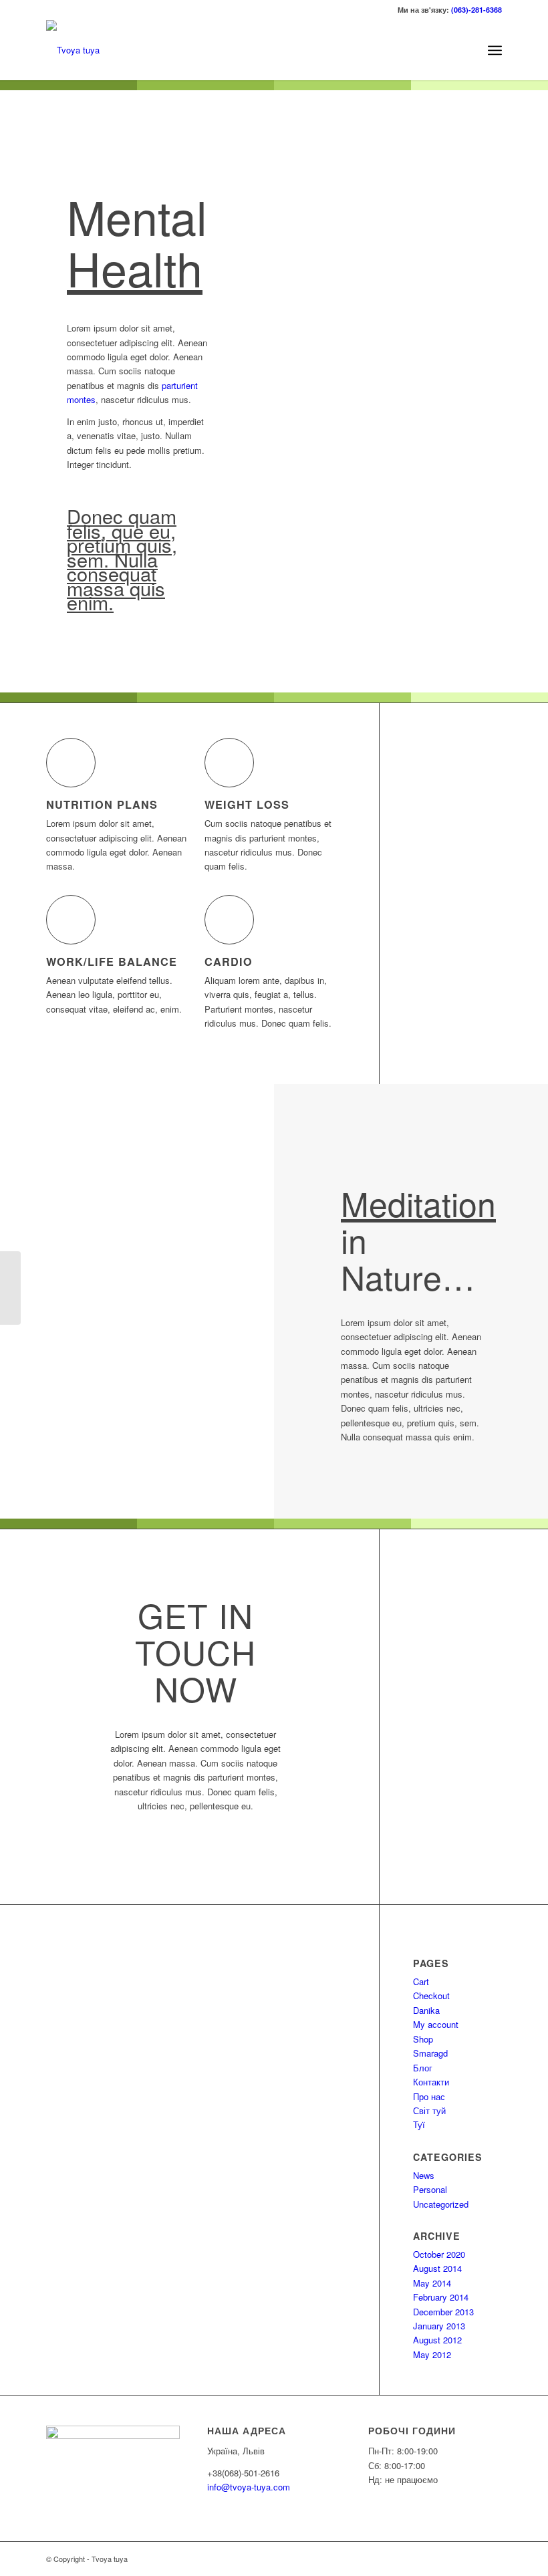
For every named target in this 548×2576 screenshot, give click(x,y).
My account (436, 2024)
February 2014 (441, 2297)
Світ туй (429, 2110)
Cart (421, 1981)
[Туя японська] (10, 1288)
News (424, 2175)
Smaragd (430, 2053)
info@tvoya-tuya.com (249, 2487)
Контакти (431, 2082)
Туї (419, 2124)
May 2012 (432, 2354)
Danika (426, 2010)
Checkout (431, 1995)
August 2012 (437, 2340)
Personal (430, 2189)
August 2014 (437, 2268)
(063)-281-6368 (476, 10)
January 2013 (439, 2326)
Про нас (429, 2096)
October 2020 (439, 2254)
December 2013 (443, 2312)
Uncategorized (441, 2204)
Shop (423, 2039)
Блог (423, 2068)
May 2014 (432, 2283)
